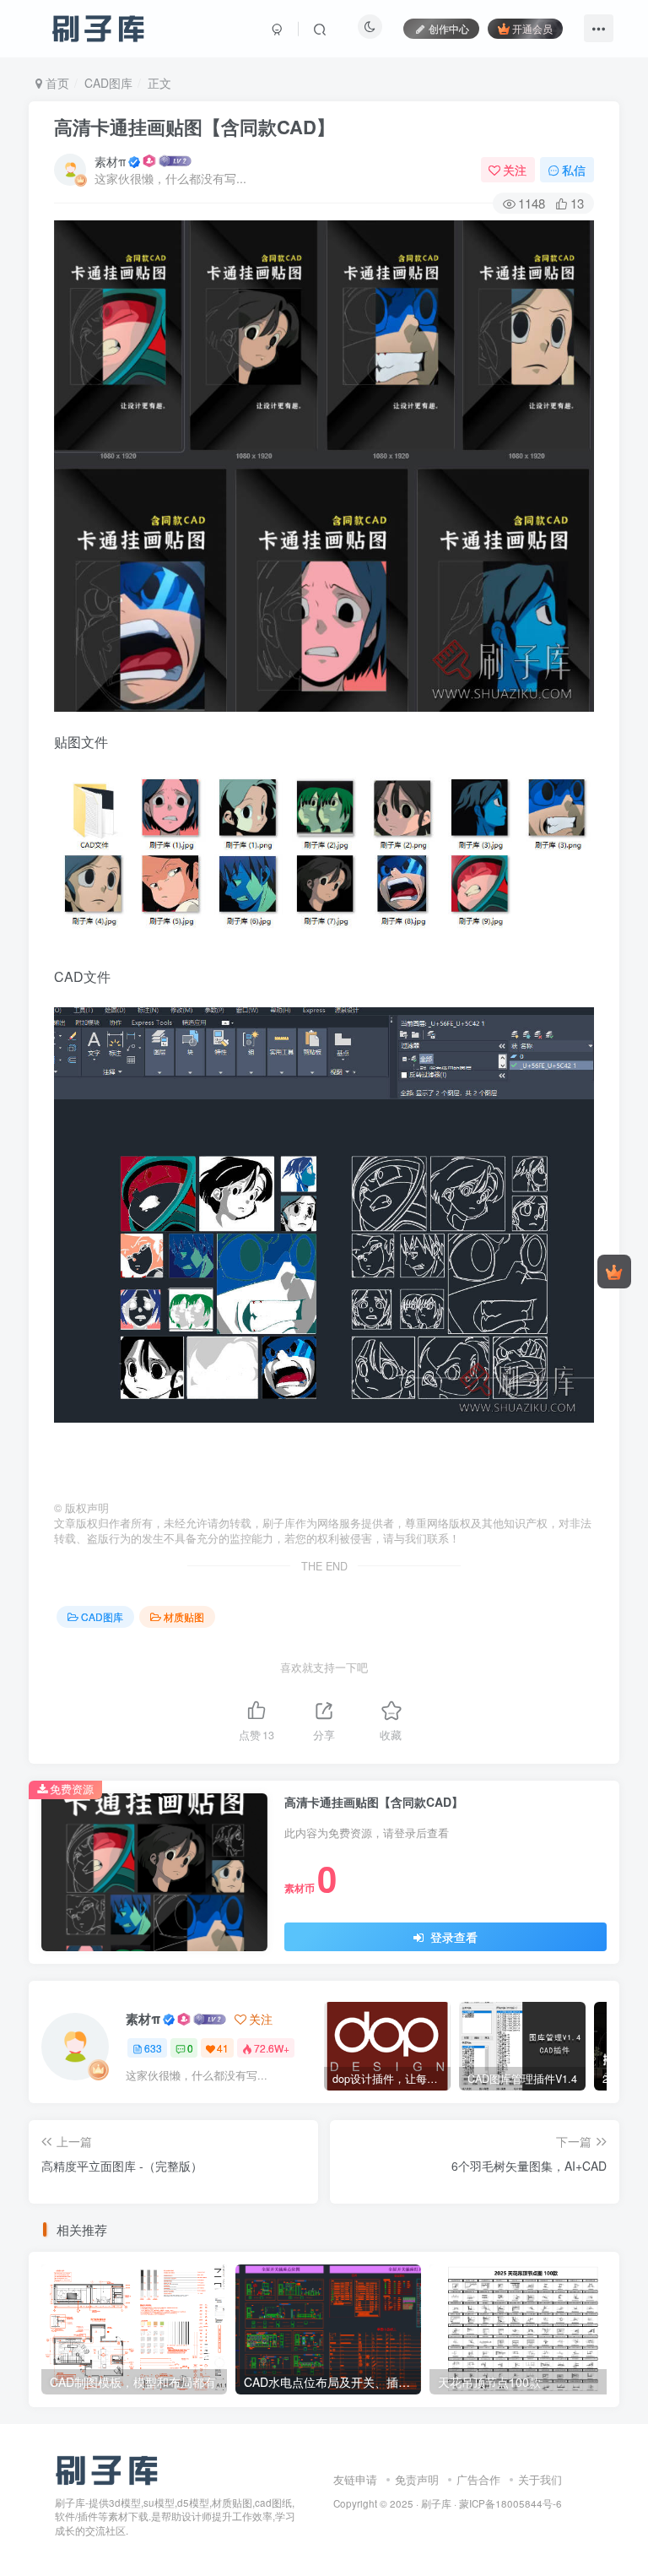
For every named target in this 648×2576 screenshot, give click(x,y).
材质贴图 (184, 1616)
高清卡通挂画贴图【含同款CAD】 (194, 127)
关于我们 (540, 2479)
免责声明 (417, 2479)
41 (223, 2048)
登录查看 (452, 1937)
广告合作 (478, 2479)
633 (153, 2048)
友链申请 (355, 2479)
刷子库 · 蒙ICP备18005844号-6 (491, 2503)
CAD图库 (108, 83)
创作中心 (449, 28)
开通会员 (532, 28)
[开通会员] (614, 1272)
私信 (574, 170)
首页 (56, 83)
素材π (110, 161)
